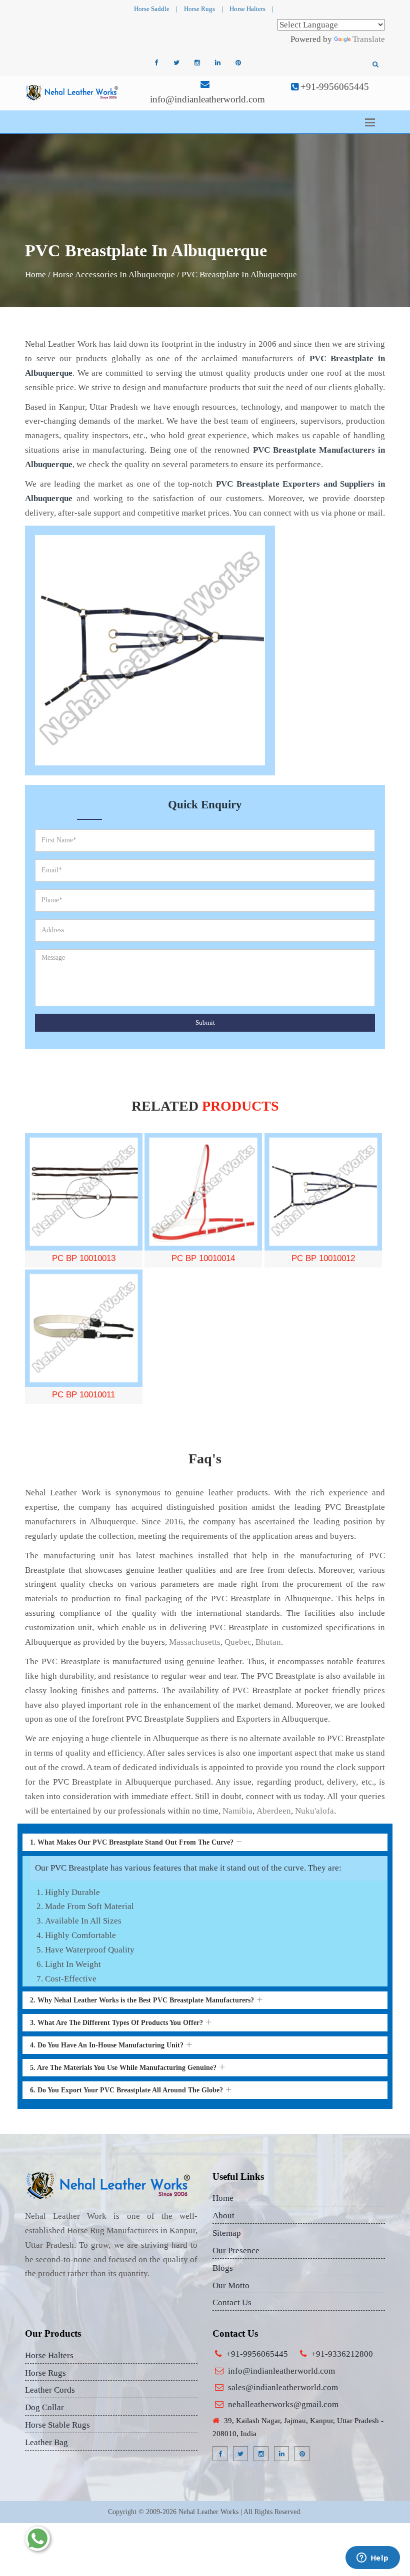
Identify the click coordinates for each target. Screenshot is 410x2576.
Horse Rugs (199, 9)
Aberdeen (274, 1811)
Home (35, 275)
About (223, 2216)
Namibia (237, 1811)
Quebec (238, 1642)
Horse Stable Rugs (57, 2425)
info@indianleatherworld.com (207, 99)
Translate (369, 39)
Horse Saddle (152, 9)
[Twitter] (176, 63)
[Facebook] (156, 63)
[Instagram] (197, 63)
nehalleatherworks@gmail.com (283, 2404)
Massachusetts (195, 1642)
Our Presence (236, 2251)
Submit (205, 1022)
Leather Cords (50, 2390)
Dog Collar (44, 2407)
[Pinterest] (238, 63)
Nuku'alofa (314, 1811)
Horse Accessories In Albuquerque (114, 275)
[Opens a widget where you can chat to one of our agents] (372, 2559)
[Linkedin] (217, 63)
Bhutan (268, 1642)
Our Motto (231, 2285)
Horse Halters (247, 9)
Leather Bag (46, 2442)
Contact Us (232, 2302)
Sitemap (227, 2233)
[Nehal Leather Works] (72, 92)
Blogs (223, 2268)
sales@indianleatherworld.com (283, 2387)
